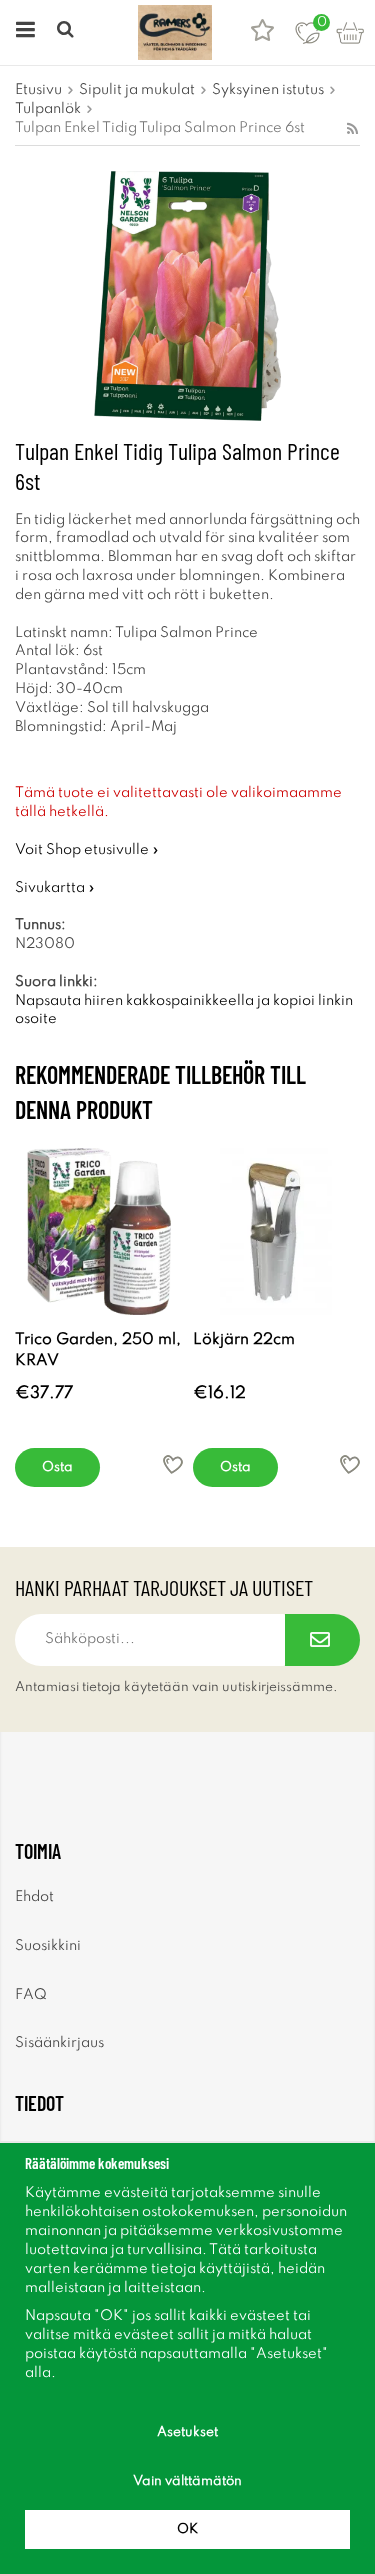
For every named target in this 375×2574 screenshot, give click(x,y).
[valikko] (22, 32)
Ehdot (34, 1897)
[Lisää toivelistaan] (173, 1464)
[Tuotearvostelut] (262, 32)
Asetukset (187, 2432)
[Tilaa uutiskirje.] (322, 1640)
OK (187, 2529)
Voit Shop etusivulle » (87, 850)
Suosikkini (48, 1946)
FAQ (31, 1995)
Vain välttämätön (187, 2481)
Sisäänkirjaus (59, 2043)
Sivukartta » (55, 888)
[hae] (67, 32)
